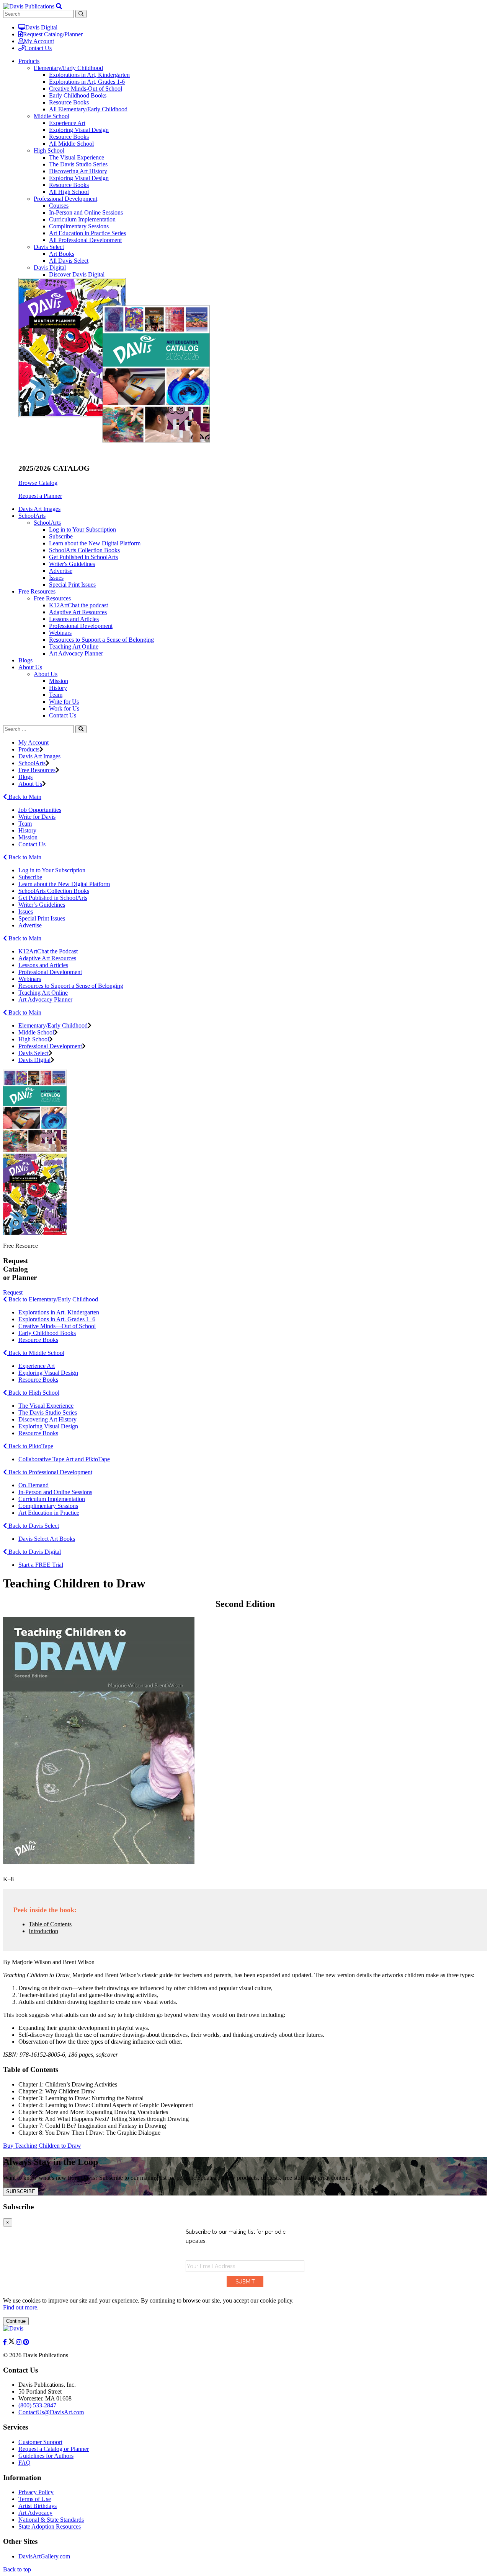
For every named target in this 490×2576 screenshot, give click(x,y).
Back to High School (33, 1393)
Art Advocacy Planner (76, 653)
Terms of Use (35, 2499)
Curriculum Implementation (82, 219)
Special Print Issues (72, 585)
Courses (59, 206)
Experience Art (67, 123)
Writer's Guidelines (72, 564)
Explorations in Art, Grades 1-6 (87, 82)
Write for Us (64, 702)
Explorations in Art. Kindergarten (59, 1312)
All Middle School (71, 144)
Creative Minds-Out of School (86, 89)
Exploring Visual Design (79, 130)
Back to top (17, 2569)
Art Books (62, 254)
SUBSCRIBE (21, 2191)
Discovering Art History (78, 171)
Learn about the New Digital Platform (95, 543)
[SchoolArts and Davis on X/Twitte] (12, 2342)
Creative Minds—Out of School (57, 1326)
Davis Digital (41, 27)
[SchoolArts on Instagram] (20, 2342)
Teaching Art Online (74, 646)
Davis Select (49, 247)
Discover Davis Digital (77, 274)
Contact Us (38, 48)
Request (13, 1292)
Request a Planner (40, 496)
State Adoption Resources (50, 2526)
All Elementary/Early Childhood (88, 109)
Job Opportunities (40, 810)
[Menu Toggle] (59, 6)
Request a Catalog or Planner (54, 2449)
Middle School (51, 116)
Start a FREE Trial (41, 1565)
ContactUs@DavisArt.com (51, 2412)
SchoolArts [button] (32, 516)
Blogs (25, 660)
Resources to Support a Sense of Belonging (101, 640)
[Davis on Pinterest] (26, 2342)
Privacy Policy (36, 2492)
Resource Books (69, 102)
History (58, 688)
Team (56, 695)
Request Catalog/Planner (53, 34)
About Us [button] (30, 667)
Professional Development (65, 199)
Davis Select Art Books (47, 1539)
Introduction (43, 1931)
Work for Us (64, 708)
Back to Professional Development (50, 1472)
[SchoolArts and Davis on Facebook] (6, 2342)
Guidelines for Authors (46, 2456)
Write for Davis (37, 817)
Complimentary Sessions (79, 226)
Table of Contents (50, 1924)
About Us (46, 674)
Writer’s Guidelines (42, 905)
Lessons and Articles (74, 619)
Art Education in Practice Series (87, 233)
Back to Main (24, 797)
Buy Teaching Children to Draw (42, 2146)
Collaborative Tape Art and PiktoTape (64, 1459)
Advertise (61, 571)
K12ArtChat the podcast (78, 605)
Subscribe (61, 536)
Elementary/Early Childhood (68, 68)
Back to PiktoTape (30, 1446)
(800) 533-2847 (37, 2405)
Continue (16, 2321)
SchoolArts (47, 523)
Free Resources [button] (37, 591)
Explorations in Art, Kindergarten (89, 75)
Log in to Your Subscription (82, 529)
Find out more (20, 2307)
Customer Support (40, 2442)
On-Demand (33, 1485)
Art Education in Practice (49, 1513)
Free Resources (52, 598)
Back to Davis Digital (34, 1552)
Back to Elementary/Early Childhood (52, 1299)
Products (29, 749)
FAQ (24, 2463)
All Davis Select (69, 261)
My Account (39, 41)
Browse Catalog (38, 483)
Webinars (60, 633)
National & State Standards (51, 2520)
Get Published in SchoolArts (83, 557)
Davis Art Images (39, 509)
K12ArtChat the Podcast (48, 951)
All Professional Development (85, 240)
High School (49, 150)
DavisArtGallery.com (44, 2556)
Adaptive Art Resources (78, 612)
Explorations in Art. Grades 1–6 (57, 1319)
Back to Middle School (36, 1353)
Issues (56, 578)
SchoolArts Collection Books (84, 550)
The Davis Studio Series (78, 164)
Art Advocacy (35, 2513)
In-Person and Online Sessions (86, 212)
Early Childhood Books (78, 95)
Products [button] (29, 61)
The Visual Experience (77, 157)
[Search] (81, 729)
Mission (59, 681)
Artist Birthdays (38, 2506)
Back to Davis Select (33, 1526)
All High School (69, 192)
